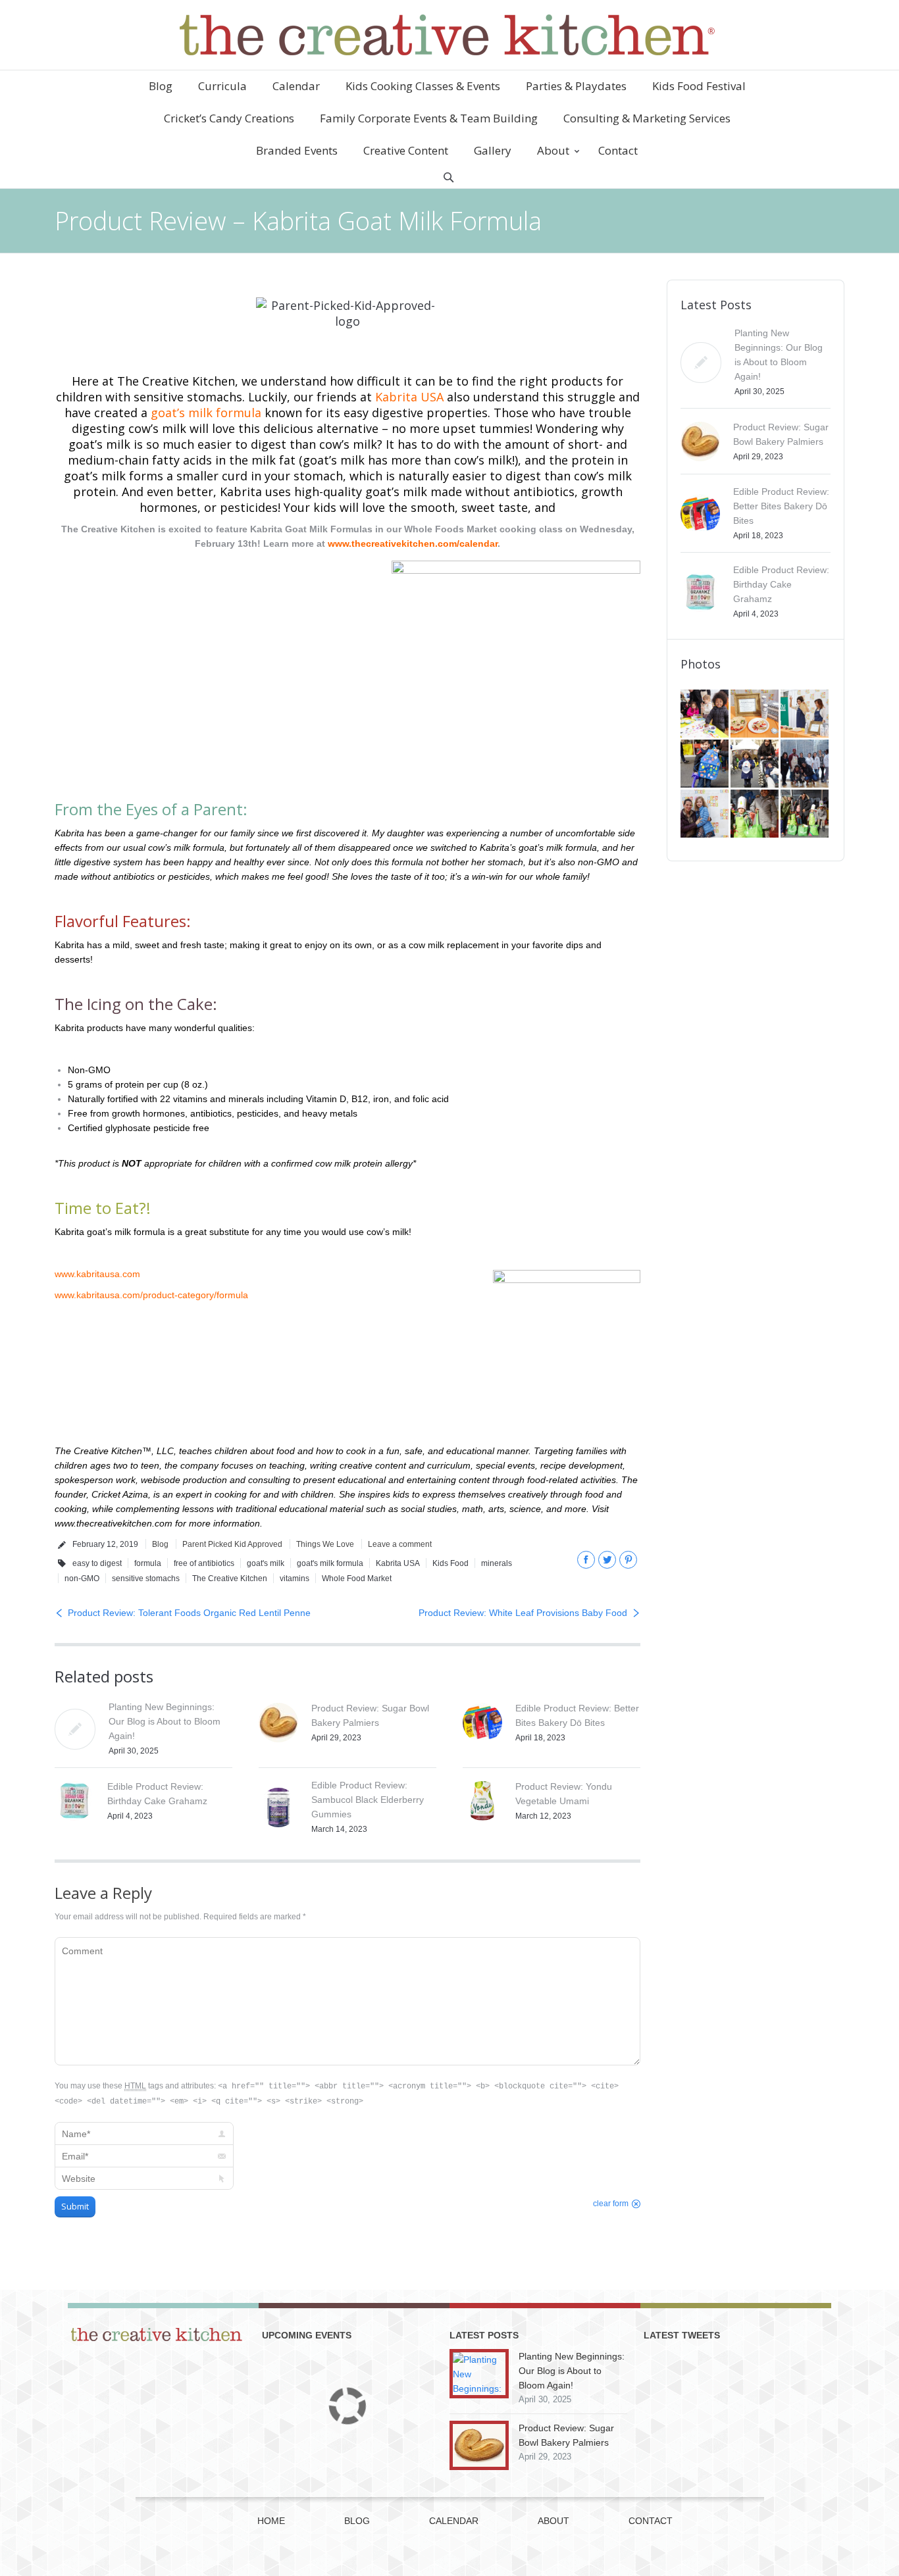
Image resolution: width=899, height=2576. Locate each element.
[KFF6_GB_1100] (756, 765)
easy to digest (97, 1563)
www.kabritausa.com (97, 1274)
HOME (271, 2521)
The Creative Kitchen (230, 1578)
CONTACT (651, 2521)
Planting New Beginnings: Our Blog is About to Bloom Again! (165, 1721)
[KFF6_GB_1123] (706, 765)
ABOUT (553, 2521)
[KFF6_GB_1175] (806, 715)
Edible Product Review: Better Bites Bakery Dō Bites (781, 506)
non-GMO (82, 1578)
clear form (611, 2204)
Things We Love (325, 1544)
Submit (75, 2206)
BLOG (357, 2521)
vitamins (295, 1578)
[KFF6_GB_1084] (706, 815)
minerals (497, 1563)
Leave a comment (400, 1544)
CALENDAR (454, 2521)
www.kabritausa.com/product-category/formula (151, 1295)
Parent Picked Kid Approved (232, 1544)
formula (148, 1563)
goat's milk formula (330, 1563)
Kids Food (450, 1563)
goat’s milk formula (206, 413)
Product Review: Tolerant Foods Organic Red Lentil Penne (189, 1613)
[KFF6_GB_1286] (706, 715)
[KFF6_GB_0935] (806, 815)
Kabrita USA (409, 397)
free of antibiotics (204, 1563)
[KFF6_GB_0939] (756, 815)
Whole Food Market (357, 1578)
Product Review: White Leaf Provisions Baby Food (523, 1613)
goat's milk (266, 1563)
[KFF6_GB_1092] (806, 765)
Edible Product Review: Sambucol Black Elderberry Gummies (368, 1800)
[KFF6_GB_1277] (756, 715)
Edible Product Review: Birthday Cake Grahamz (781, 584)
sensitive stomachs (146, 1578)
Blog (160, 1544)
